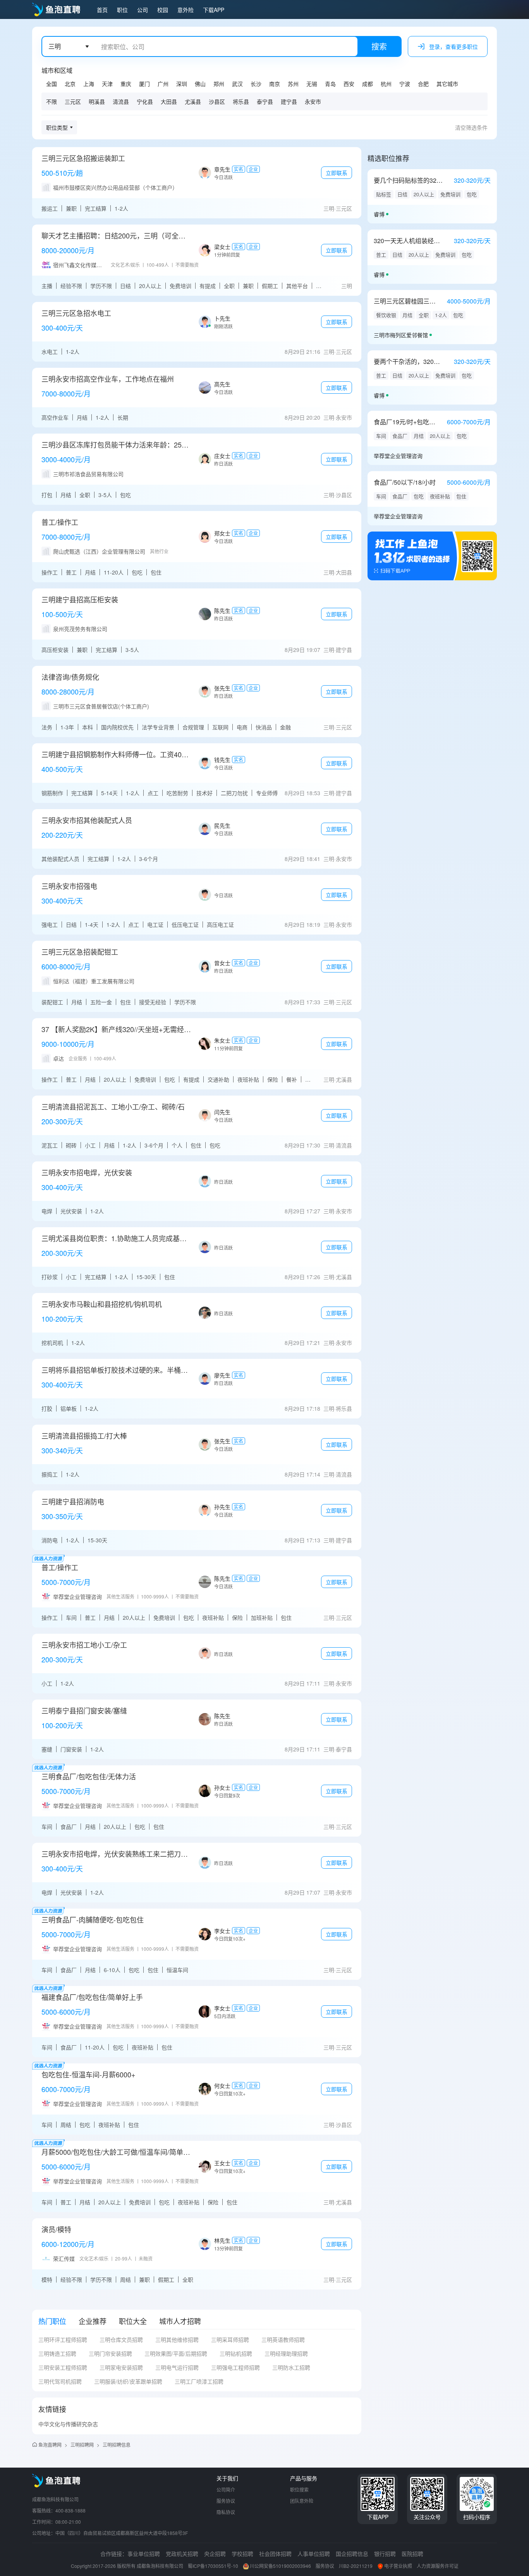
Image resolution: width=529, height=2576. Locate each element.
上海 (89, 84)
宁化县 (145, 101)
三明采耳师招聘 (230, 2339)
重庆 (126, 84)
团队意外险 (302, 2501)
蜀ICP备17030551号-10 (213, 2566)
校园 (163, 10)
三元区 (73, 101)
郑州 (219, 84)
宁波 (405, 84)
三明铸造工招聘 (57, 2353)
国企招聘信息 (352, 2554)
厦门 (144, 84)
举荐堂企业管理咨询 (398, 456)
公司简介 (226, 2489)
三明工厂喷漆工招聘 (199, 2381)
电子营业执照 (398, 2566)
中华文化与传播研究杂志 (68, 2424)
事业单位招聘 (144, 2554)
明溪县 (97, 101)
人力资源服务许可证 (438, 2566)
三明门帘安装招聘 (110, 2353)
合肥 (423, 84)
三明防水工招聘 (291, 2367)
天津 (107, 84)
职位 (122, 10)
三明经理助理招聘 (286, 2353)
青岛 (330, 84)
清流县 (121, 101)
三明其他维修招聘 (177, 2339)
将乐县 (241, 101)
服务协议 (226, 2501)
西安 (349, 84)
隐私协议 (226, 2512)
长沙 (256, 84)
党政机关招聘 (182, 2554)
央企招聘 (215, 2554)
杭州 (386, 84)
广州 (163, 84)
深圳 (182, 84)
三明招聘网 (82, 2445)
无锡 (312, 84)
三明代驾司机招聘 (60, 2381)
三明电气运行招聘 (177, 2367)
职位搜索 (299, 2489)
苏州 (293, 84)
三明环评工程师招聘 (63, 2339)
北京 (70, 84)
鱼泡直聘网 (50, 2445)
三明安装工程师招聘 (63, 2367)
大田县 (169, 101)
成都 (368, 84)
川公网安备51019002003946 (280, 2566)
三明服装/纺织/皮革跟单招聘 (128, 2381)
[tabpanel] (197, 2363)
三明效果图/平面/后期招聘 (176, 2353)
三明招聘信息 (117, 2445)
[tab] (52, 2321)
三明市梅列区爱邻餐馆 (401, 335)
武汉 (237, 84)
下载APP (214, 10)
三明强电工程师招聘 (235, 2367)
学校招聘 (242, 2554)
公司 (143, 10)
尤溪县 (193, 101)
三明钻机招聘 (236, 2353)
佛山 (200, 84)
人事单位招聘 (314, 2554)
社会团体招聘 (275, 2554)
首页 (102, 10)
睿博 (379, 214)
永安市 (313, 101)
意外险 (185, 10)
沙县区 (217, 101)
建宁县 (289, 101)
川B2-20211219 (356, 2566)
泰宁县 (265, 101)
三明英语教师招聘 (283, 2339)
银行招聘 (385, 2554)
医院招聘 (412, 2554)
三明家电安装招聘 (121, 2367)
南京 (275, 84)
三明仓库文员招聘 (121, 2339)
